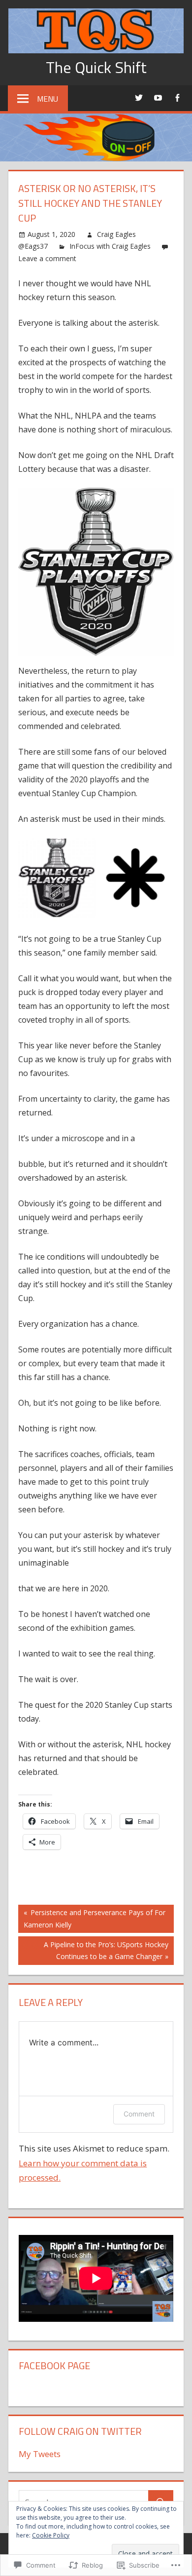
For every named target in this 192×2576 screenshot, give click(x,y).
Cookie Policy (51, 2535)
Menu (48, 99)
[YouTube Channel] (158, 97)
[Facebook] (177, 97)
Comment (139, 2114)
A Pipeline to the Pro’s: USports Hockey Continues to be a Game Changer (93, 1950)
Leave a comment (47, 258)
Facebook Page (54, 2365)
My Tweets (40, 2454)
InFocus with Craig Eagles (110, 246)
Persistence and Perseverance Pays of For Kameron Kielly (92, 1918)
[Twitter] (139, 97)
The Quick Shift (96, 67)
